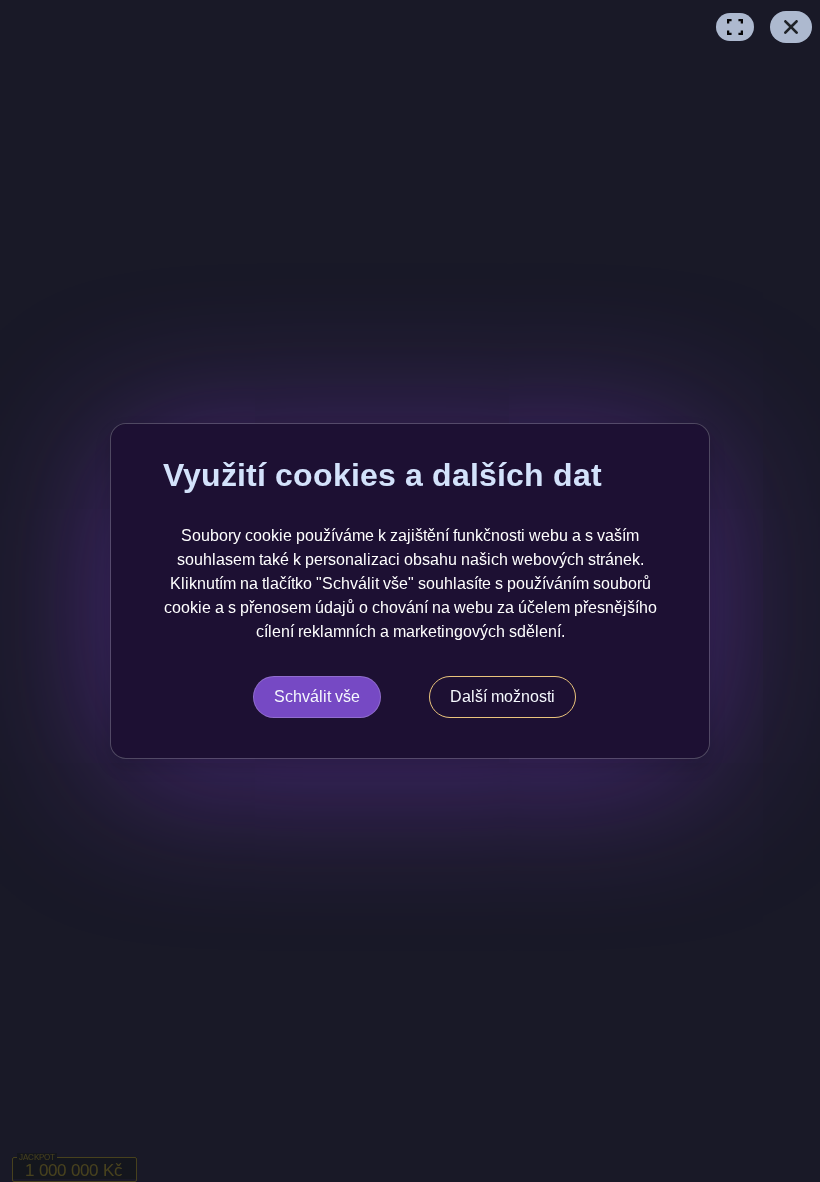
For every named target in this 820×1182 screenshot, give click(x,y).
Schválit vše (317, 696)
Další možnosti (502, 696)
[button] (735, 27)
